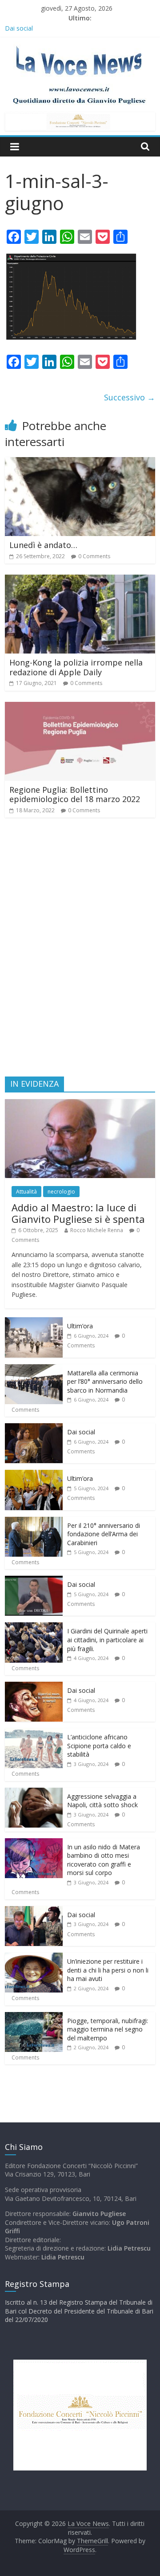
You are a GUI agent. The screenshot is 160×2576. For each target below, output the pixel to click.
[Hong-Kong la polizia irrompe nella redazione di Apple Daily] (80, 580)
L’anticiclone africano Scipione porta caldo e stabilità (99, 1746)
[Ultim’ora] (34, 1322)
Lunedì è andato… (43, 545)
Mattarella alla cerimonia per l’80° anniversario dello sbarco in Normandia (105, 1382)
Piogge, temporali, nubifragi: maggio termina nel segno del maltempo (108, 2029)
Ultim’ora (80, 1326)
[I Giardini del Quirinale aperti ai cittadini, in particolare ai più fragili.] (34, 1627)
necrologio (61, 1192)
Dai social (81, 1432)
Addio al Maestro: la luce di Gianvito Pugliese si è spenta (78, 1213)
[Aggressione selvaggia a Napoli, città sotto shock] (34, 1792)
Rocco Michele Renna (97, 1230)
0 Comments (94, 556)
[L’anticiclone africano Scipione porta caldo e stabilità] (34, 1733)
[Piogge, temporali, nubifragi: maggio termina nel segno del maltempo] (34, 2017)
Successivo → (130, 397)
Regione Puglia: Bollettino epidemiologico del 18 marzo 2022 (75, 795)
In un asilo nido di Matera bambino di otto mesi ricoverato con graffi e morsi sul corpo (104, 1860)
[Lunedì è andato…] (80, 462)
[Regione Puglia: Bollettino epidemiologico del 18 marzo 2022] (80, 707)
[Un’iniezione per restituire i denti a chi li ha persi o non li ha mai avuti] (34, 1957)
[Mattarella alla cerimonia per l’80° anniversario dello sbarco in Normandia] (34, 1369)
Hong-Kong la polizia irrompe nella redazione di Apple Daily (76, 667)
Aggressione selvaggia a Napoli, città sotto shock (102, 1801)
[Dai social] (34, 1428)
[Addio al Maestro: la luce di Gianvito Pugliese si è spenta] (80, 1104)
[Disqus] (80, 951)
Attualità (26, 1192)
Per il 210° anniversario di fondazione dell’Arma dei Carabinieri (104, 1534)
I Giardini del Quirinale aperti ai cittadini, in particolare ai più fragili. (107, 1640)
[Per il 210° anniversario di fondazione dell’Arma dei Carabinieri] (34, 1521)
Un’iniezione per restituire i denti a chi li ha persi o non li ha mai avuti (108, 1970)
